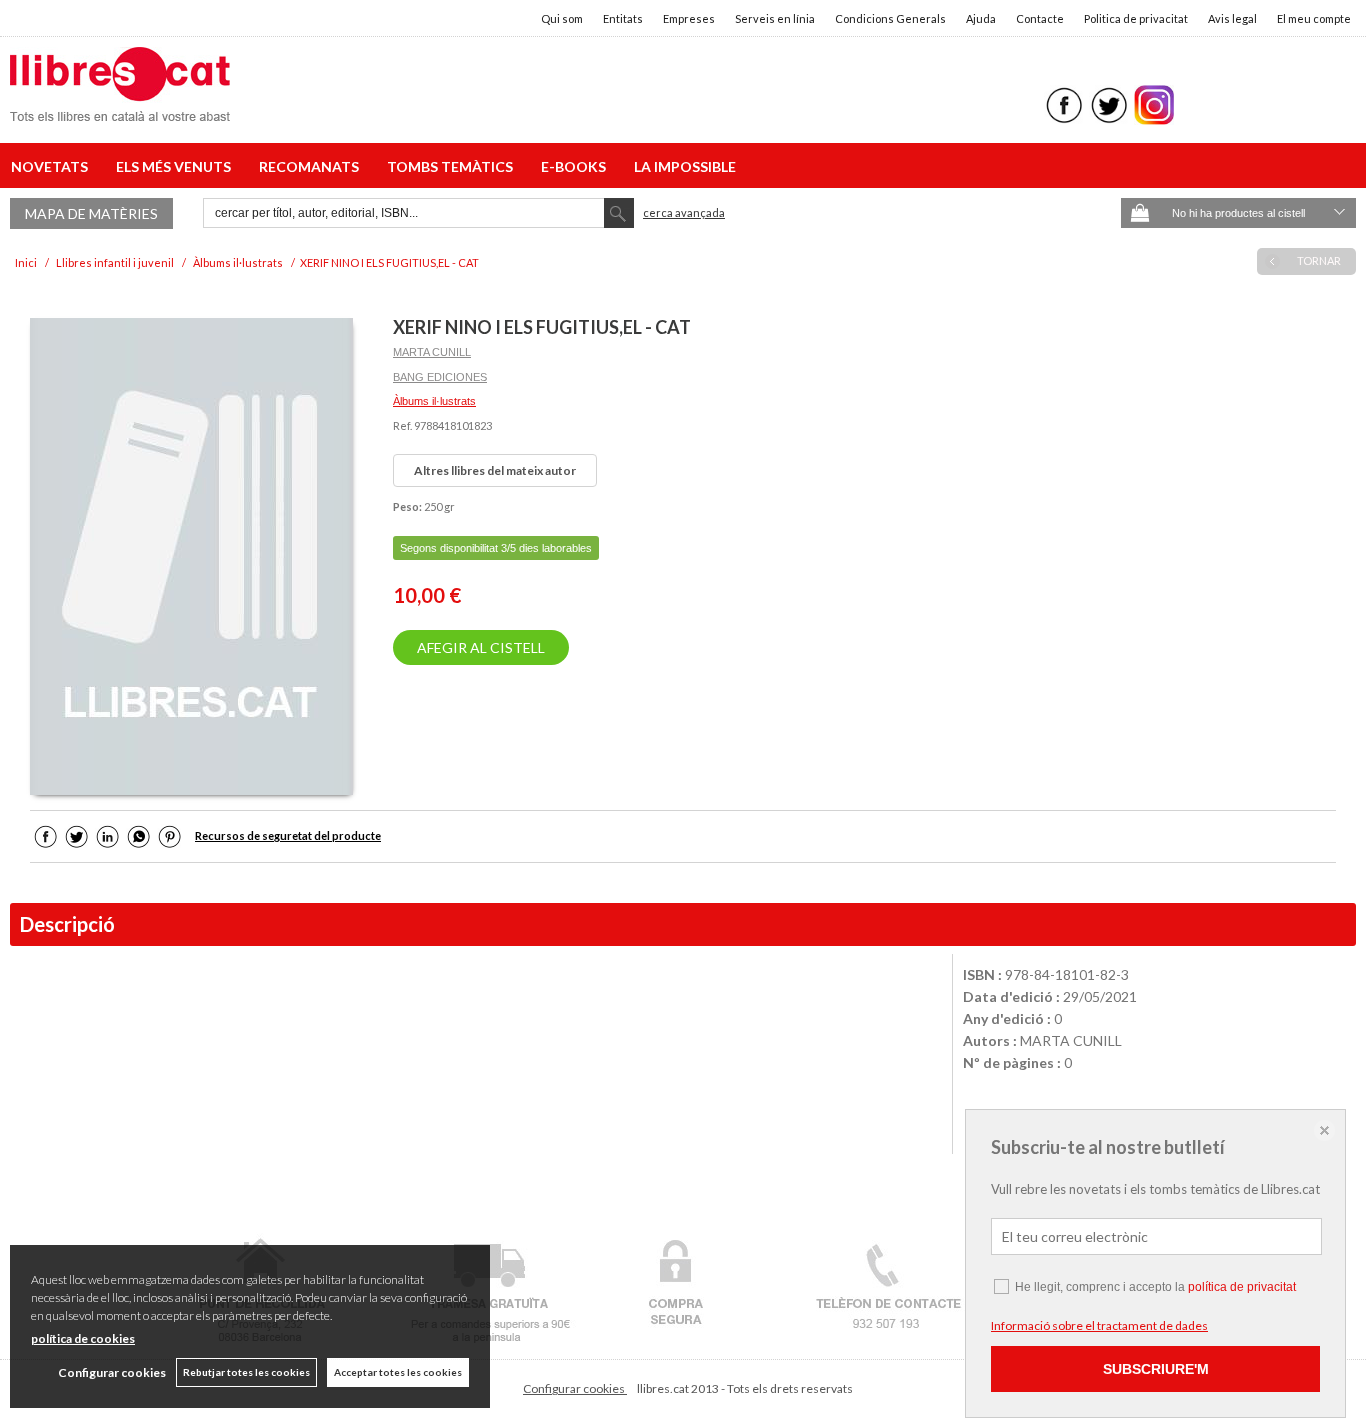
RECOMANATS (312, 166)
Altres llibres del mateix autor (495, 470)
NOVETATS (52, 166)
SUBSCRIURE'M (1156, 1369)
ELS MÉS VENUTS (176, 166)
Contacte (1040, 18)
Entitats (623, 18)
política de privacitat (1242, 1287)
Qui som (562, 18)
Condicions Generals (890, 18)
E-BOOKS (576, 166)
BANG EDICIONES (440, 377)
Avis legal (1232, 18)
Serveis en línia (775, 18)
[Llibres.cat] (120, 108)
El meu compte (1314, 18)
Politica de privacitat (1136, 18)
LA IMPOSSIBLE (685, 166)
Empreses (689, 18)
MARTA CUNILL (432, 352)
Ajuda (981, 18)
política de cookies (83, 1338)
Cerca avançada (684, 212)
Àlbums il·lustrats (434, 401)
